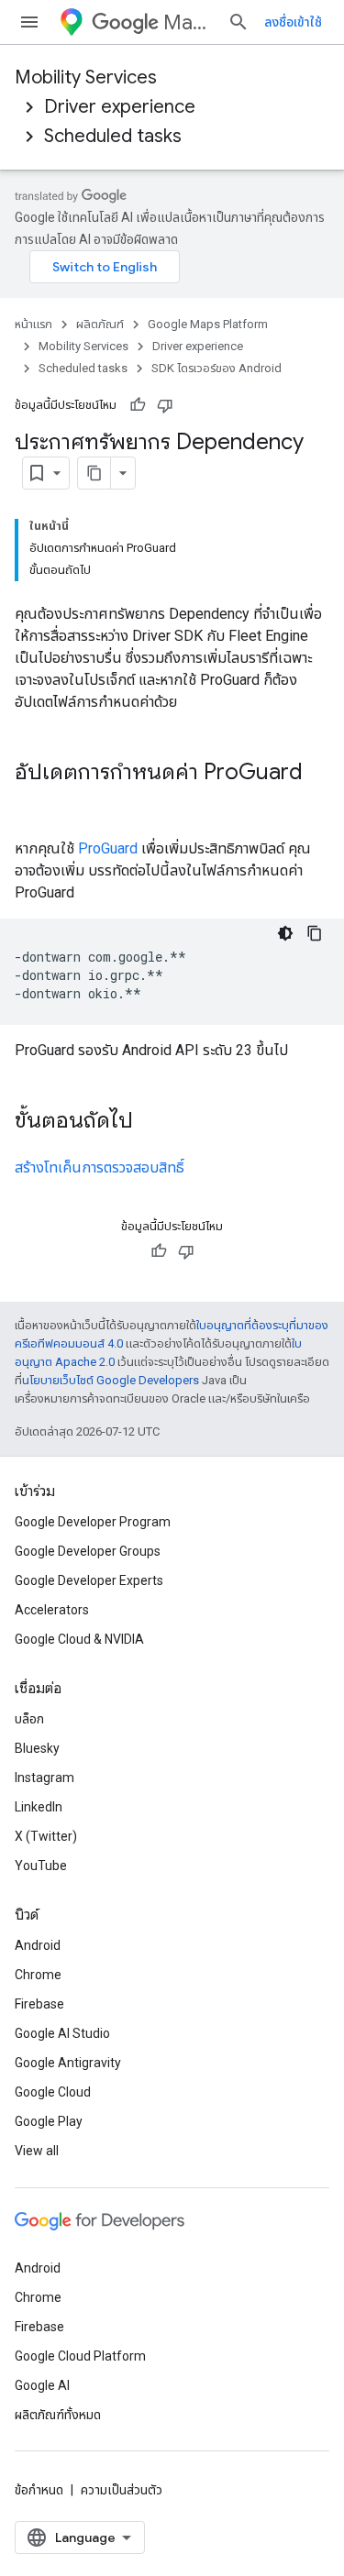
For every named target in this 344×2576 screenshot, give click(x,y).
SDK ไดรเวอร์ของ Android (216, 368)
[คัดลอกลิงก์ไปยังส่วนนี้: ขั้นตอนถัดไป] (151, 1122)
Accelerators (52, 1610)
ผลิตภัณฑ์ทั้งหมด (58, 2415)
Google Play (49, 2121)
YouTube (41, 1866)
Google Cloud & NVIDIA (79, 1639)
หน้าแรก (33, 324)
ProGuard (108, 848)
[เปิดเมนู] (29, 22)
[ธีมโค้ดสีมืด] (285, 933)
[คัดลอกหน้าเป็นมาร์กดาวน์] (94, 473)
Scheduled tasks (113, 136)
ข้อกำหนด (39, 2490)
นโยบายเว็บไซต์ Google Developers (111, 1380)
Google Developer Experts (89, 1580)
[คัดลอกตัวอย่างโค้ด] (315, 933)
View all (37, 2151)
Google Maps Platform (208, 324)
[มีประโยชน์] (138, 405)
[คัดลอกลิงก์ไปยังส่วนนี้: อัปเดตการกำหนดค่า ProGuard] (33, 803)
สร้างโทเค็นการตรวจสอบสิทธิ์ (100, 1167)
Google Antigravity (68, 2063)
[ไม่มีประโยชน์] (165, 405)
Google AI (42, 2385)
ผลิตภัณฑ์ (100, 324)
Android (38, 1945)
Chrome (38, 1975)
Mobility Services (86, 77)
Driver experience (120, 107)
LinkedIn (39, 1807)
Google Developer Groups (88, 1551)
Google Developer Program (93, 1522)
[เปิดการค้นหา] (239, 22)
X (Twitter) (46, 1836)
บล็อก (29, 1719)
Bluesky (37, 1748)
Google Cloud (53, 2092)
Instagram (44, 1778)
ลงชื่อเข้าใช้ (293, 22)
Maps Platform (188, 22)
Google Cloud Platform (80, 2356)
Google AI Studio (62, 2033)
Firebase (39, 2004)
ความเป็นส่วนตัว (122, 2490)
